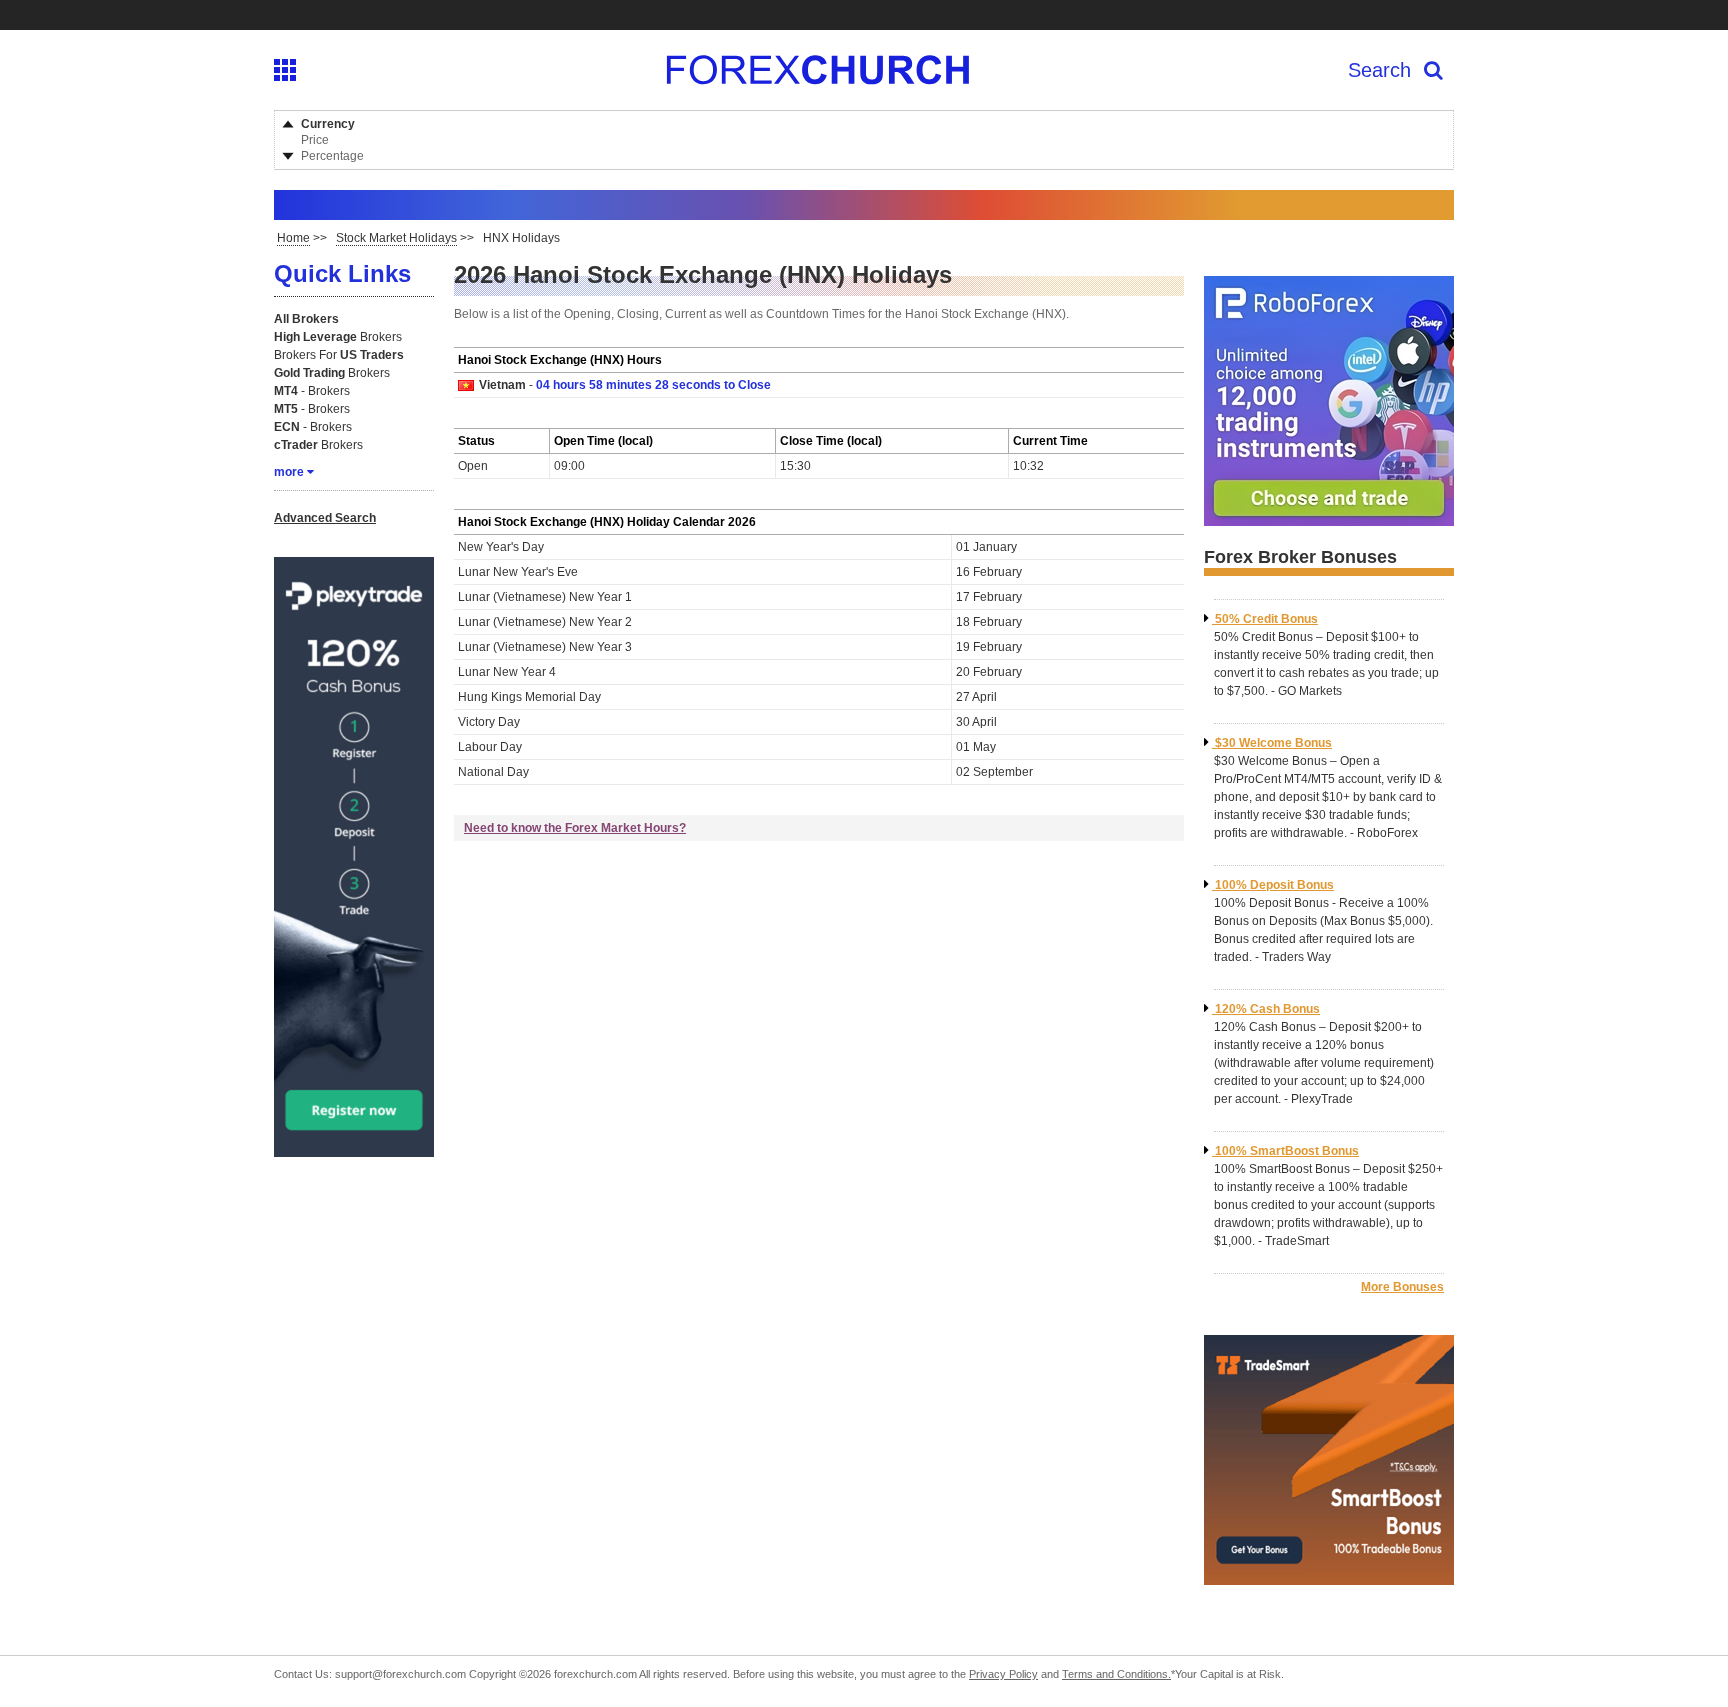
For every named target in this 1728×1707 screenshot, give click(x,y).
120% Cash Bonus (1267, 1009)
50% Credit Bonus (1266, 619)
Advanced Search (325, 518)
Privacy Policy (1003, 1674)
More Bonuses (1402, 1287)
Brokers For (339, 355)
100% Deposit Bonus (1274, 885)
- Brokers (312, 391)
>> (302, 238)
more (289, 472)
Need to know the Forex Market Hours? (575, 828)
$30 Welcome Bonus (1273, 743)
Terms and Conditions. (1116, 1674)
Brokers (338, 337)
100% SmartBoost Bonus (1287, 1151)
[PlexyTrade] (354, 1149)
